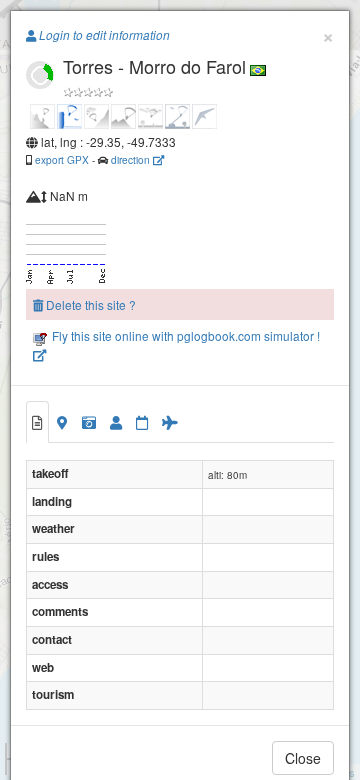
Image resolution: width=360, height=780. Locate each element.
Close (303, 758)
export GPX (62, 159)
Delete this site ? (89, 304)
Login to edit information (103, 35)
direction (132, 159)
